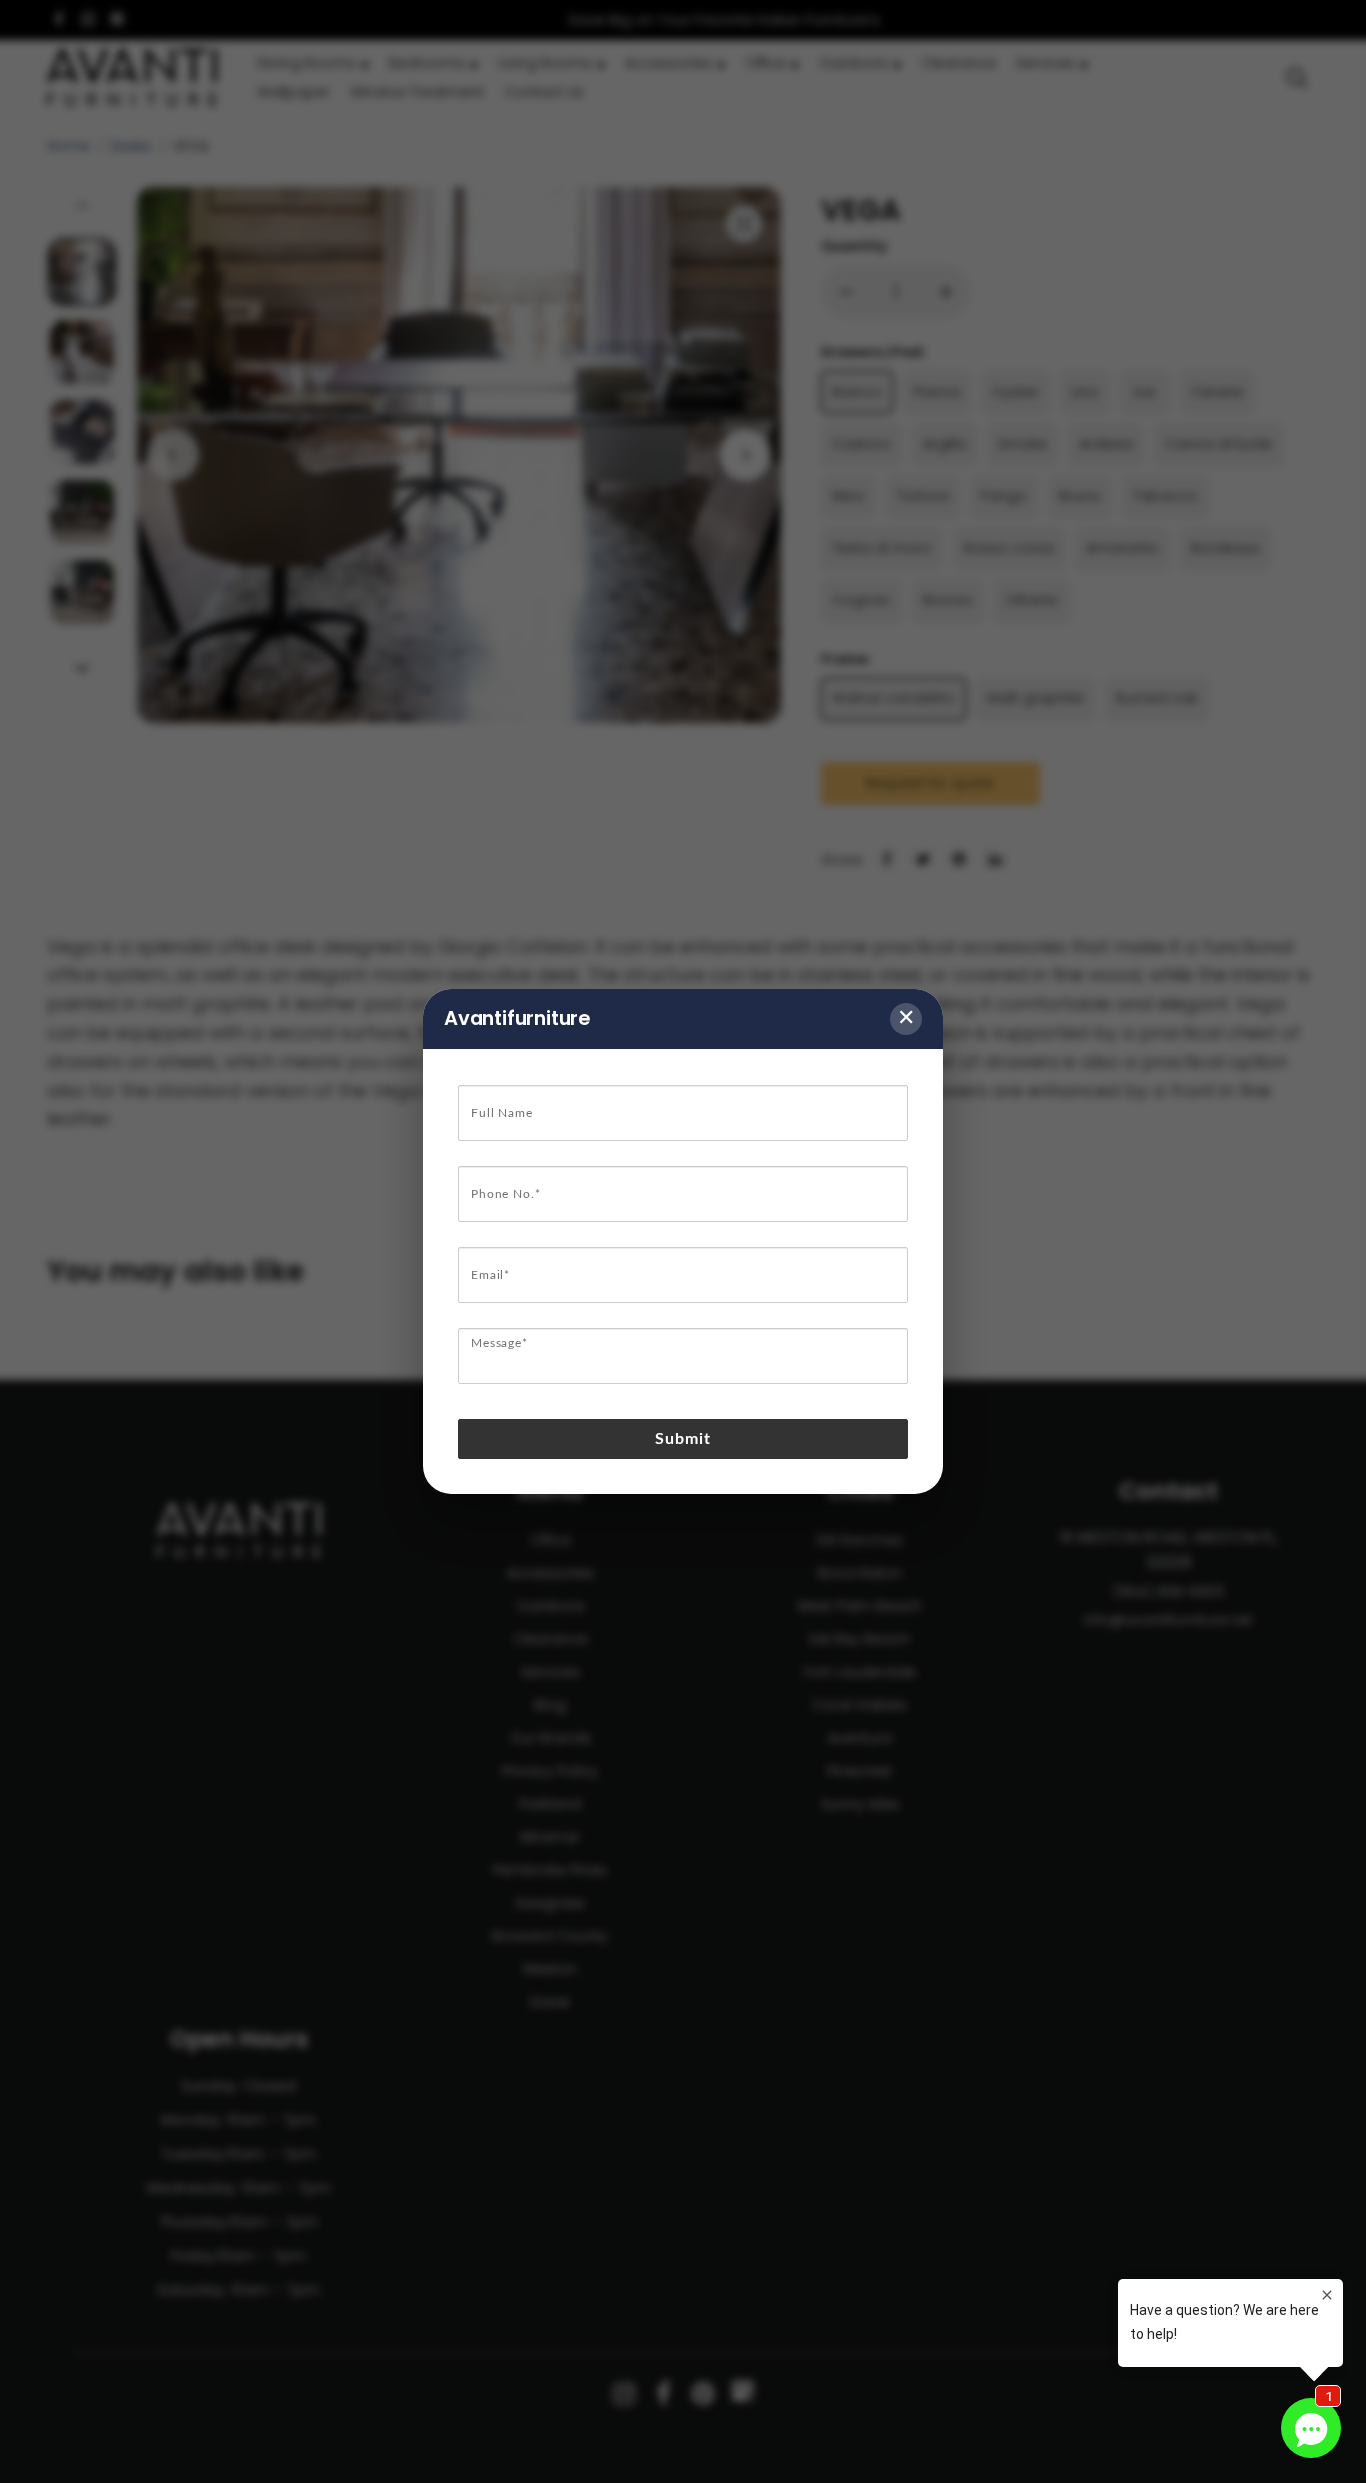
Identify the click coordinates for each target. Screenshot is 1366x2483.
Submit (683, 1439)
